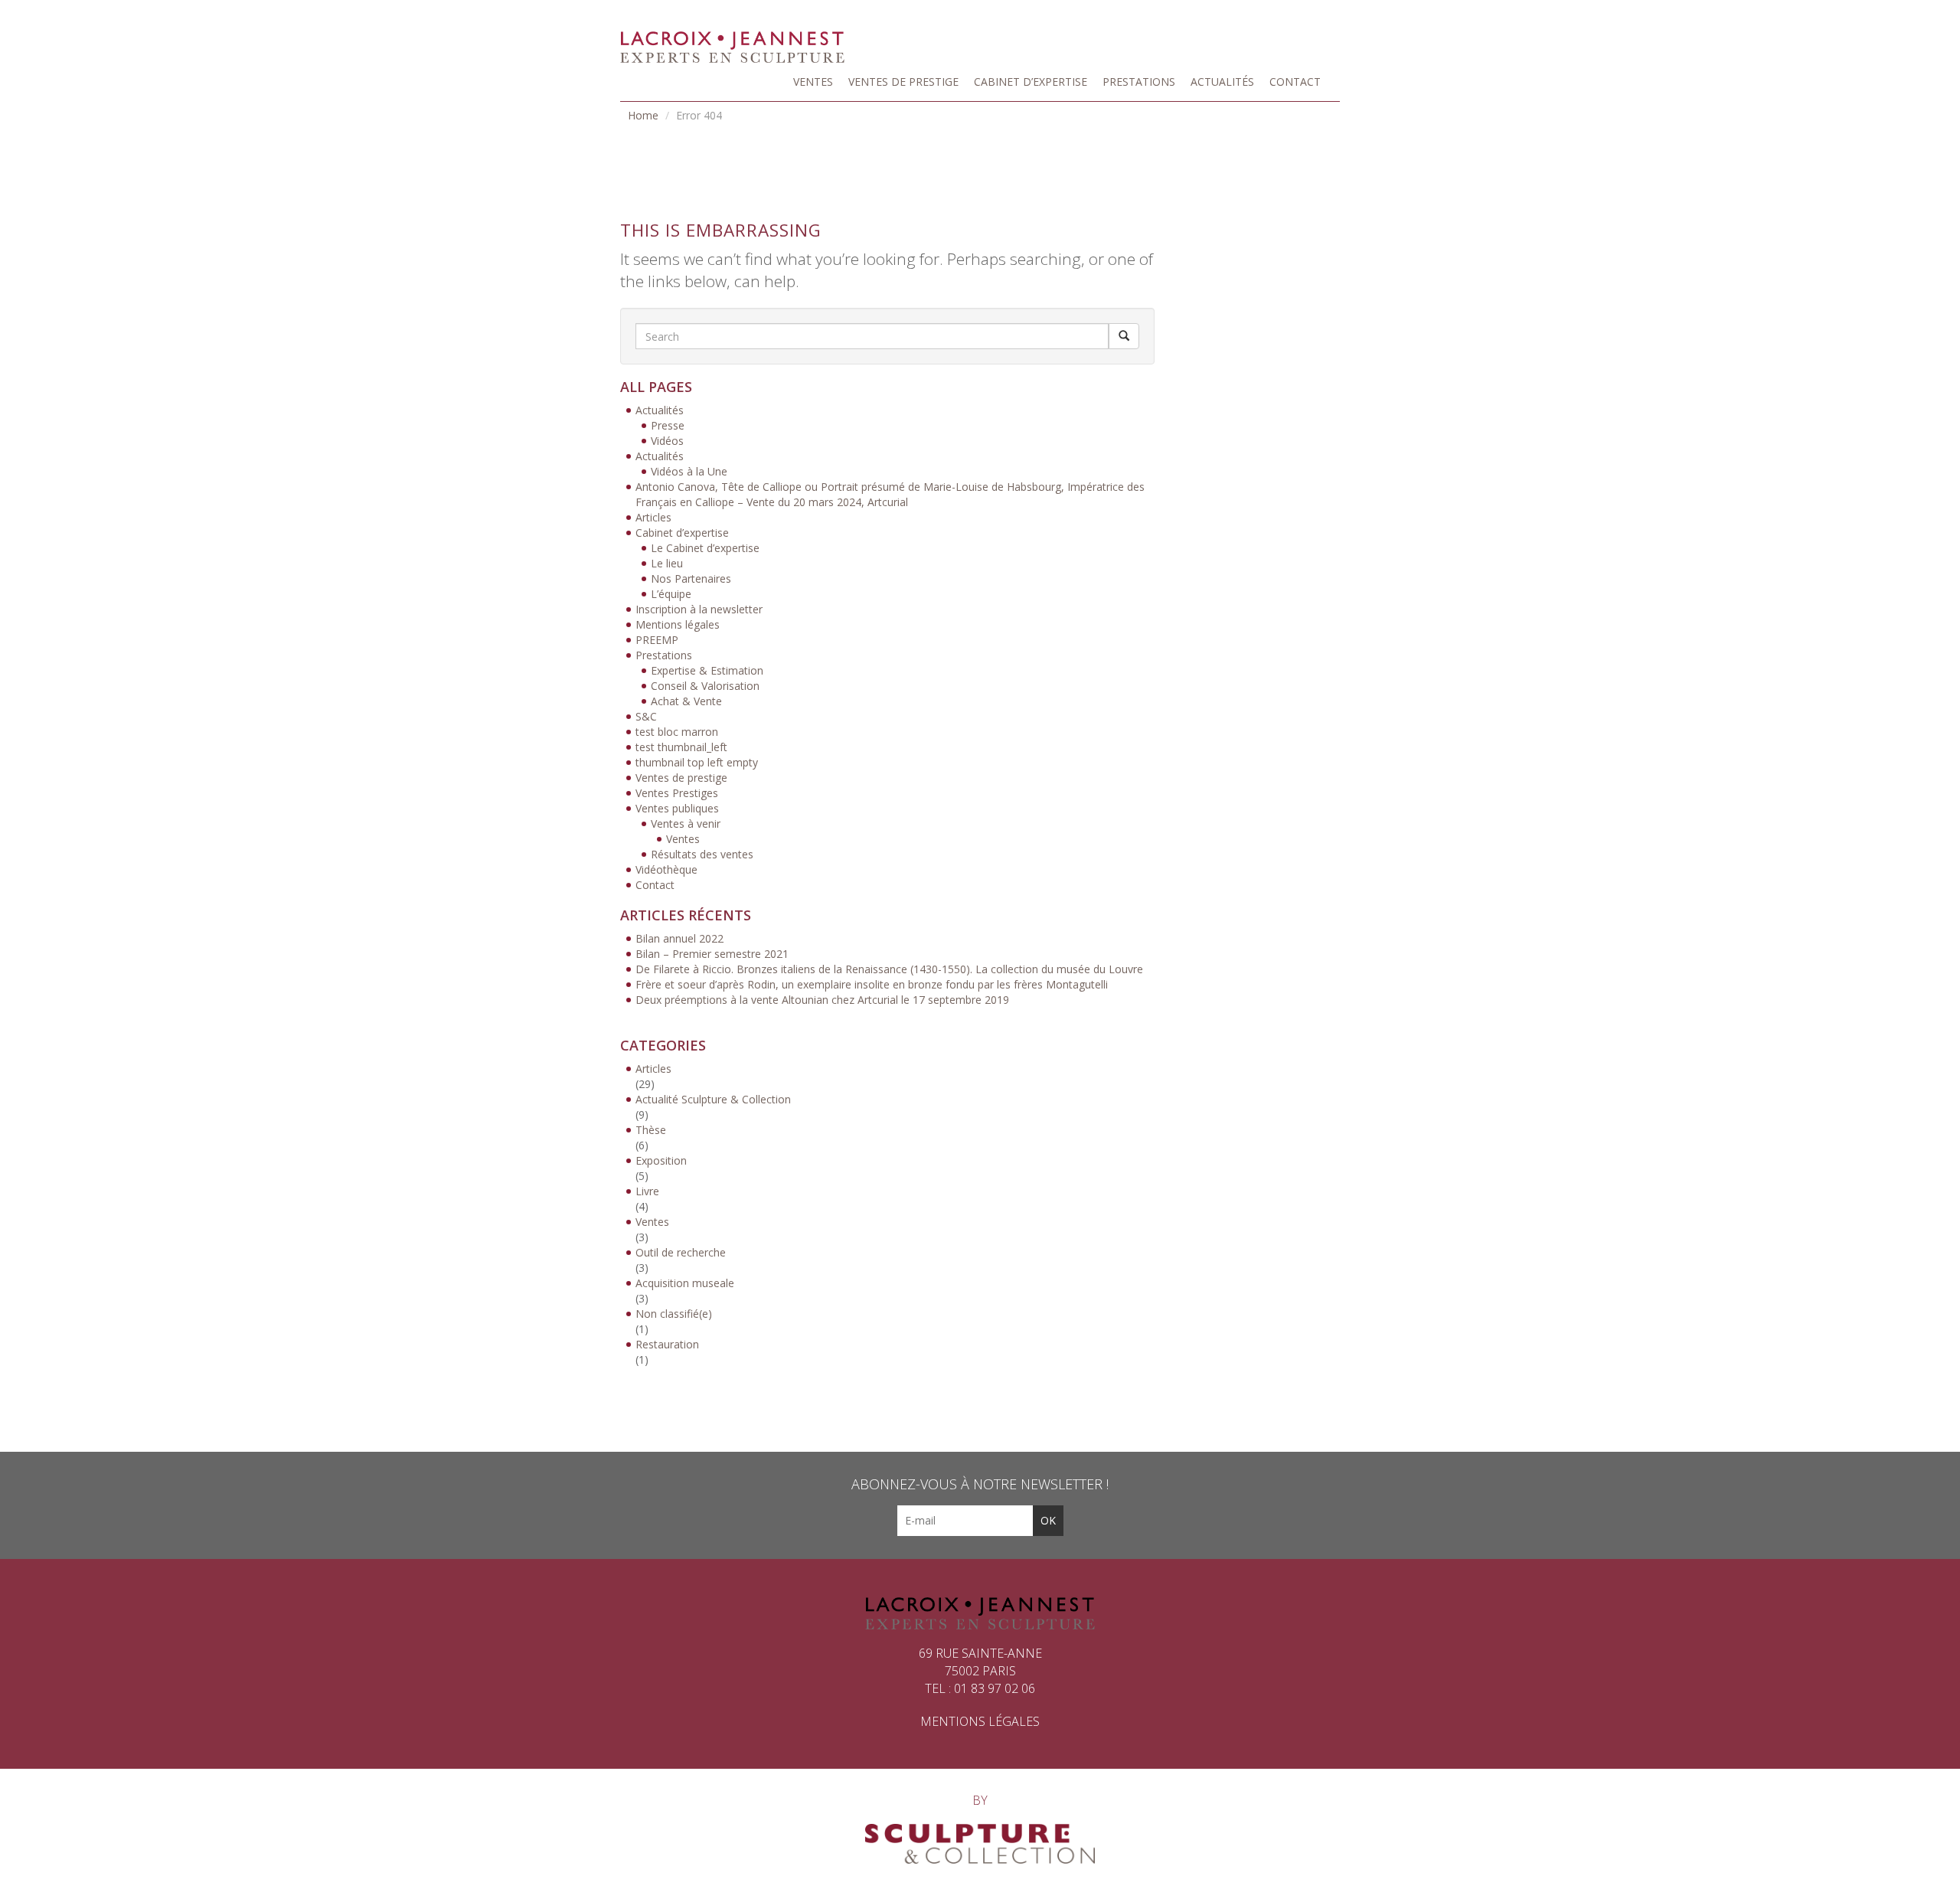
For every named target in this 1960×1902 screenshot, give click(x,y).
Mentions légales (678, 624)
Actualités (1222, 82)
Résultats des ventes (702, 854)
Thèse (651, 1130)
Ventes (813, 82)
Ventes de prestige (903, 82)
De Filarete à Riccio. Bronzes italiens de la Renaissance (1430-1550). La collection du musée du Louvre (889, 969)
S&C (646, 716)
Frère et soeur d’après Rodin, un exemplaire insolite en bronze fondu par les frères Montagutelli (872, 984)
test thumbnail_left (681, 747)
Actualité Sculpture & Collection (713, 1099)
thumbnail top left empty (697, 762)
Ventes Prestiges (677, 793)
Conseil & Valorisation (705, 686)
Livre (647, 1191)
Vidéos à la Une (689, 471)
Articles (653, 517)
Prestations (1139, 82)
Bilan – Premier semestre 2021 (712, 954)
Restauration (667, 1344)
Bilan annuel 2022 (679, 938)
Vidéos (667, 441)
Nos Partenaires (691, 578)
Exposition (661, 1160)
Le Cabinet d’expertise (705, 548)
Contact (1295, 82)
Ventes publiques (677, 808)
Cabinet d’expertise (1031, 82)
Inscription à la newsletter (699, 609)
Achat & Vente (686, 701)
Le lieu (667, 563)
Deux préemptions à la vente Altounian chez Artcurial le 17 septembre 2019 (822, 1000)
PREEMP (657, 640)
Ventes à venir (686, 824)
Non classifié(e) (674, 1314)
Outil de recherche (681, 1252)
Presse (668, 425)
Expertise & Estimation (707, 670)
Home (643, 115)
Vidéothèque (666, 869)
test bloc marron (677, 732)
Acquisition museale (685, 1283)
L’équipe (671, 594)
